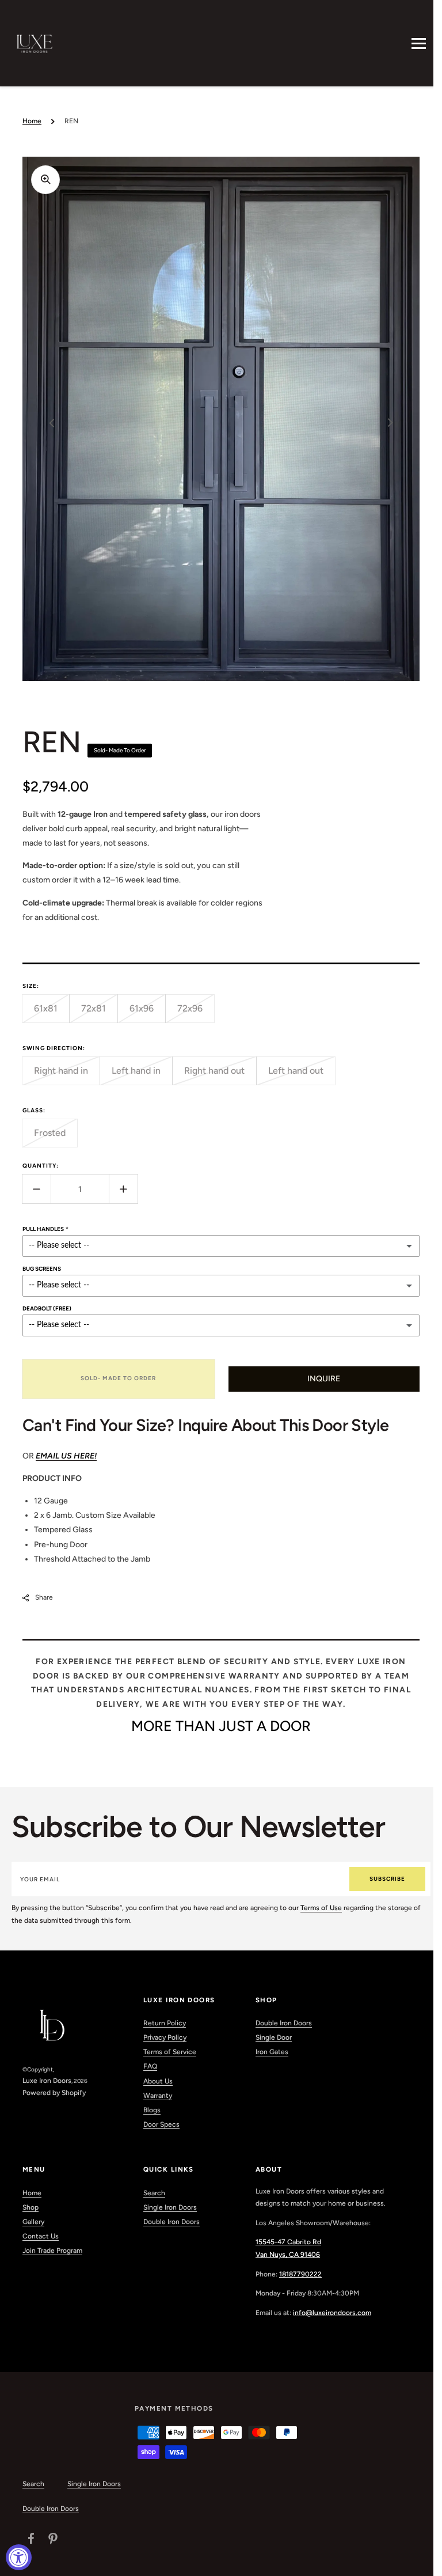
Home (32, 121)
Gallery (33, 2222)
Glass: (34, 1110)
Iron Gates (272, 2052)
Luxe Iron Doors (47, 2081)
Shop (31, 2207)
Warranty (158, 2096)
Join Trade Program (52, 2251)
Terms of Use (321, 1908)
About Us (158, 2081)
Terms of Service (170, 2052)
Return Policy (165, 2023)
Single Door (274, 2037)
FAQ (150, 2066)
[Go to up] (418, 2561)
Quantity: (41, 1166)
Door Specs (161, 2124)
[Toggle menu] (419, 43)
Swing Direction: (54, 1048)
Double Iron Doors (284, 2023)
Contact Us (41, 2236)
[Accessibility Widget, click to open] (19, 2557)
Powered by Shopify (54, 2093)
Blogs (152, 2110)
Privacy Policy (165, 2037)
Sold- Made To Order (118, 1378)
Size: (31, 986)
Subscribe (387, 1879)
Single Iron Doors (170, 2207)
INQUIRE (324, 1379)
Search (154, 2193)
